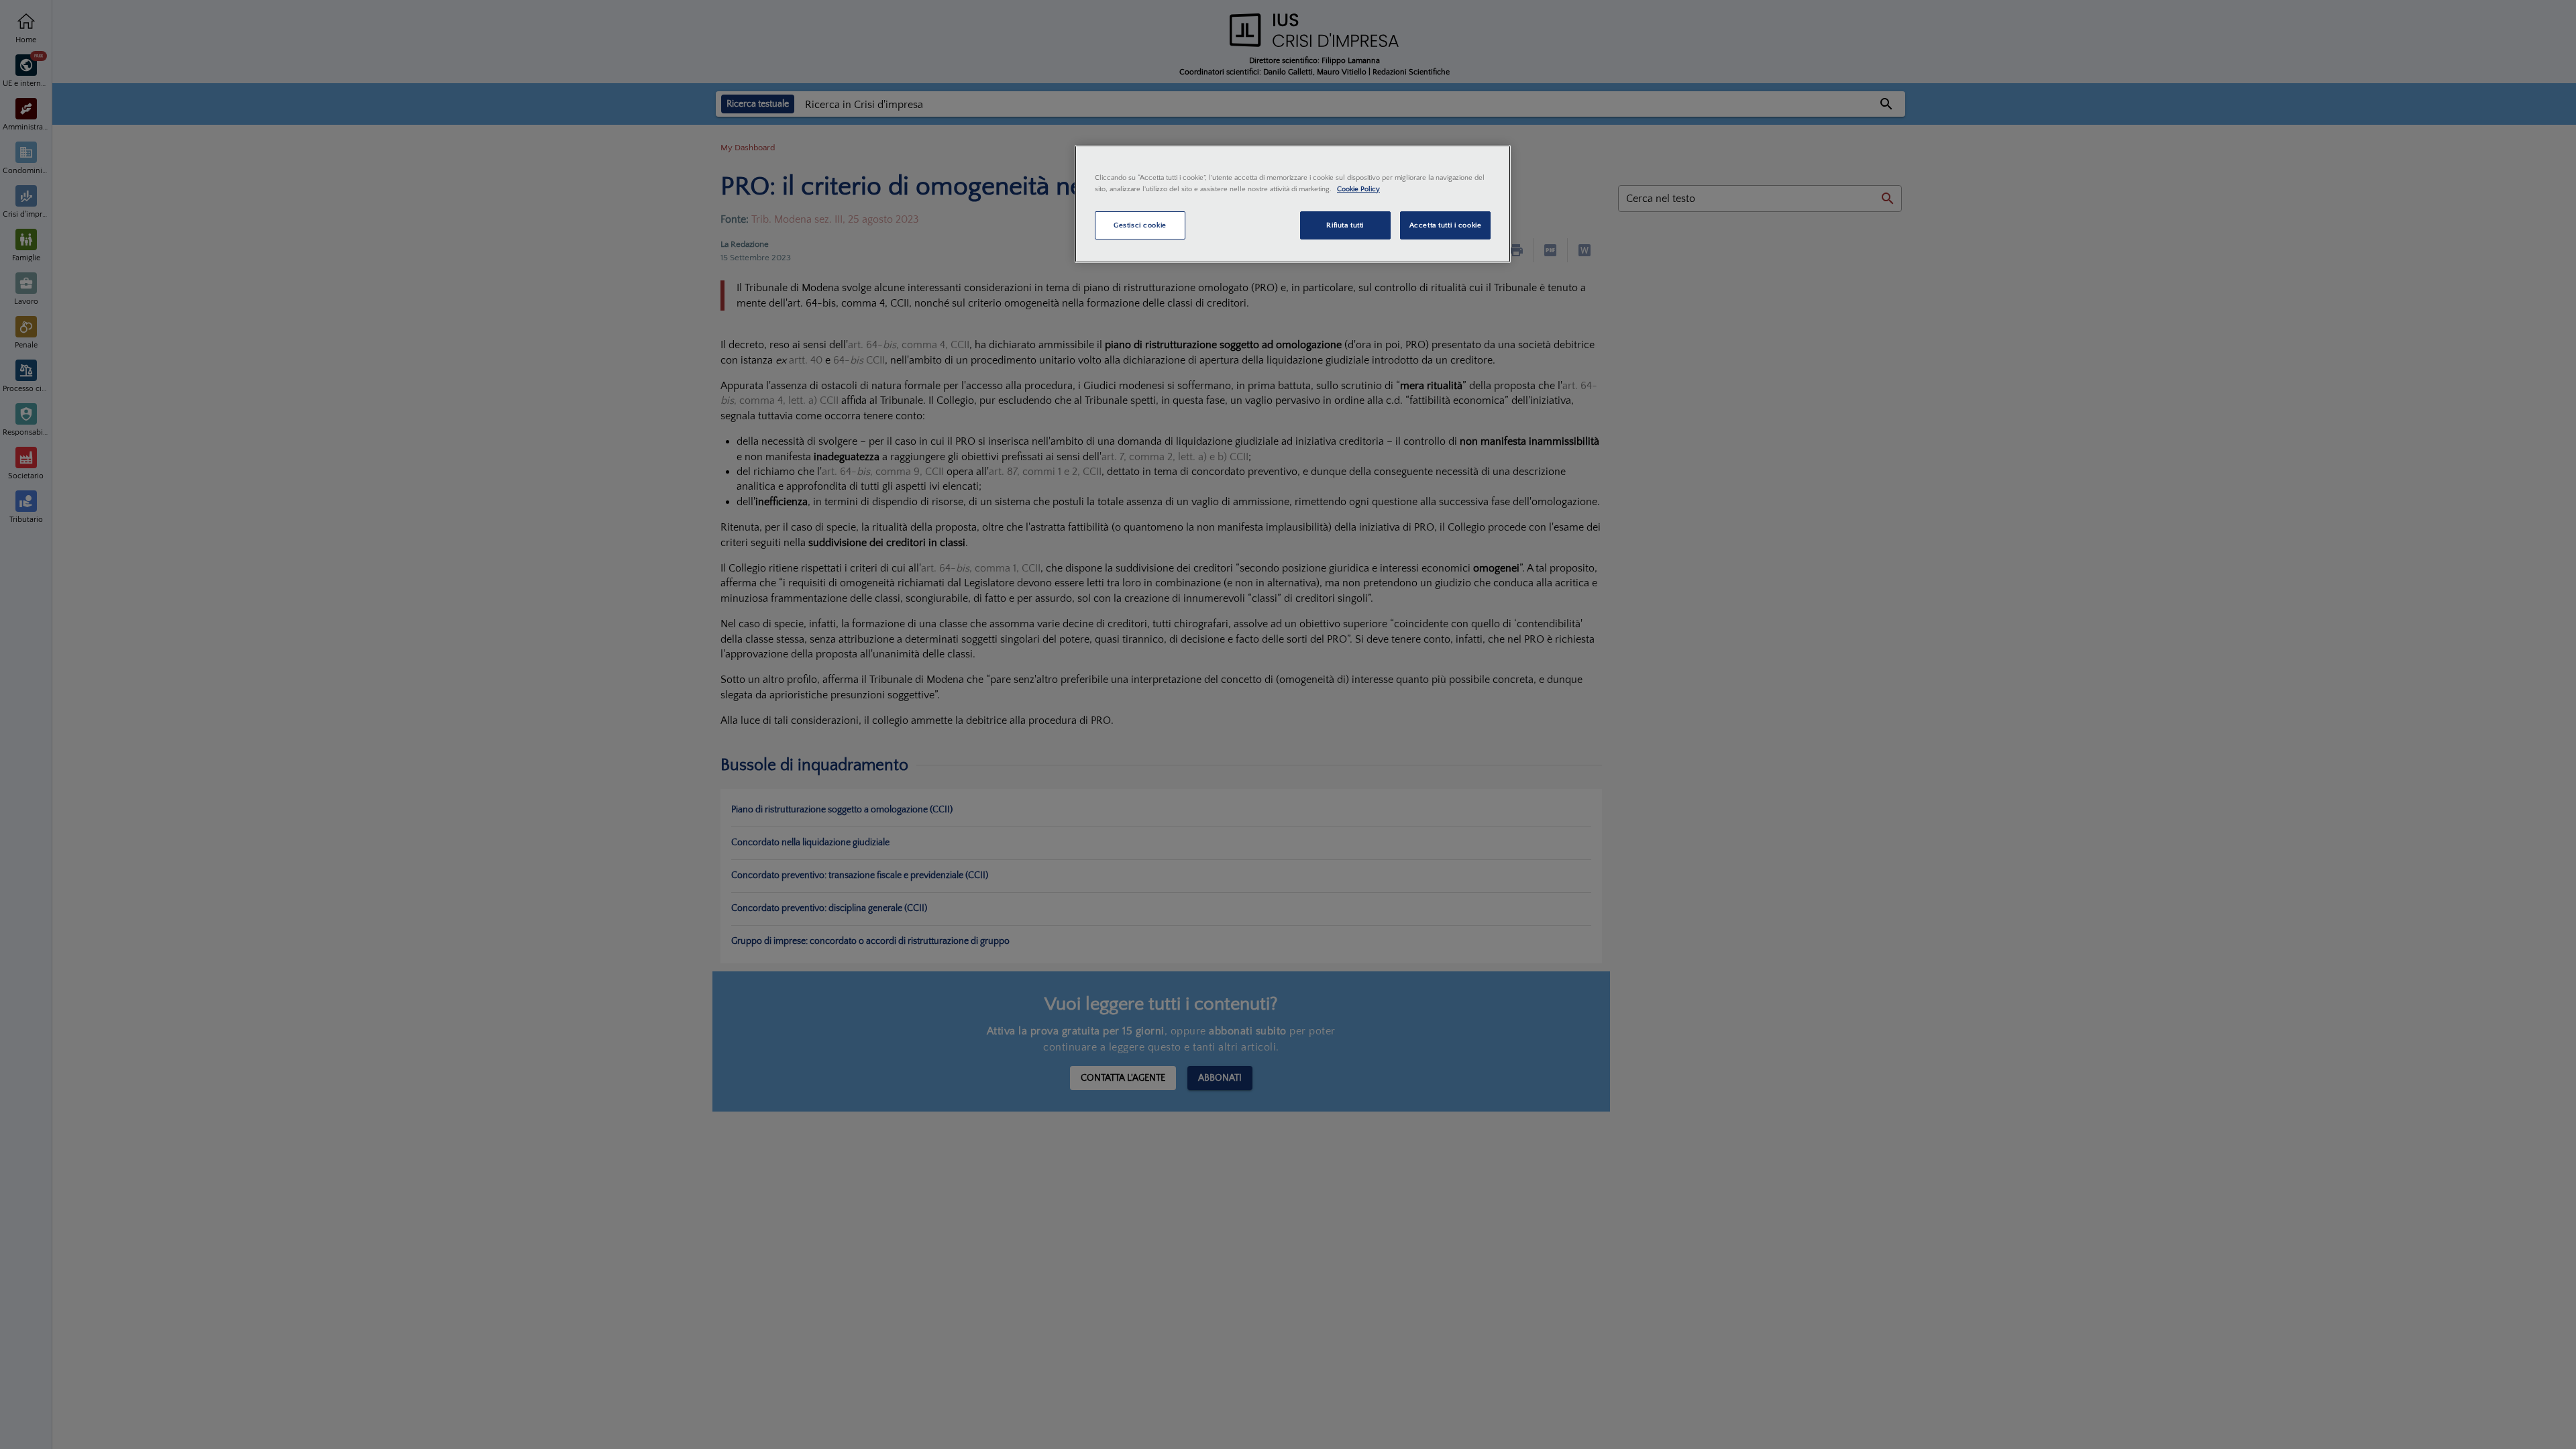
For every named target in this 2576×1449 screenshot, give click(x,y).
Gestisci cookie (1140, 225)
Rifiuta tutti (1345, 225)
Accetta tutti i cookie (1446, 225)
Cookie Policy (1358, 189)
